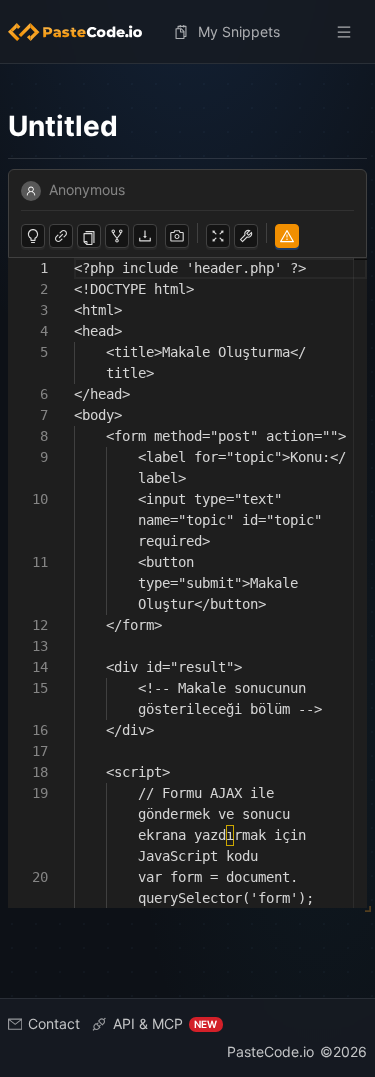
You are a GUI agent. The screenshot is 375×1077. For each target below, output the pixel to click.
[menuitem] (83, 32)
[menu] (187, 32)
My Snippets (239, 31)
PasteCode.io (270, 1051)
